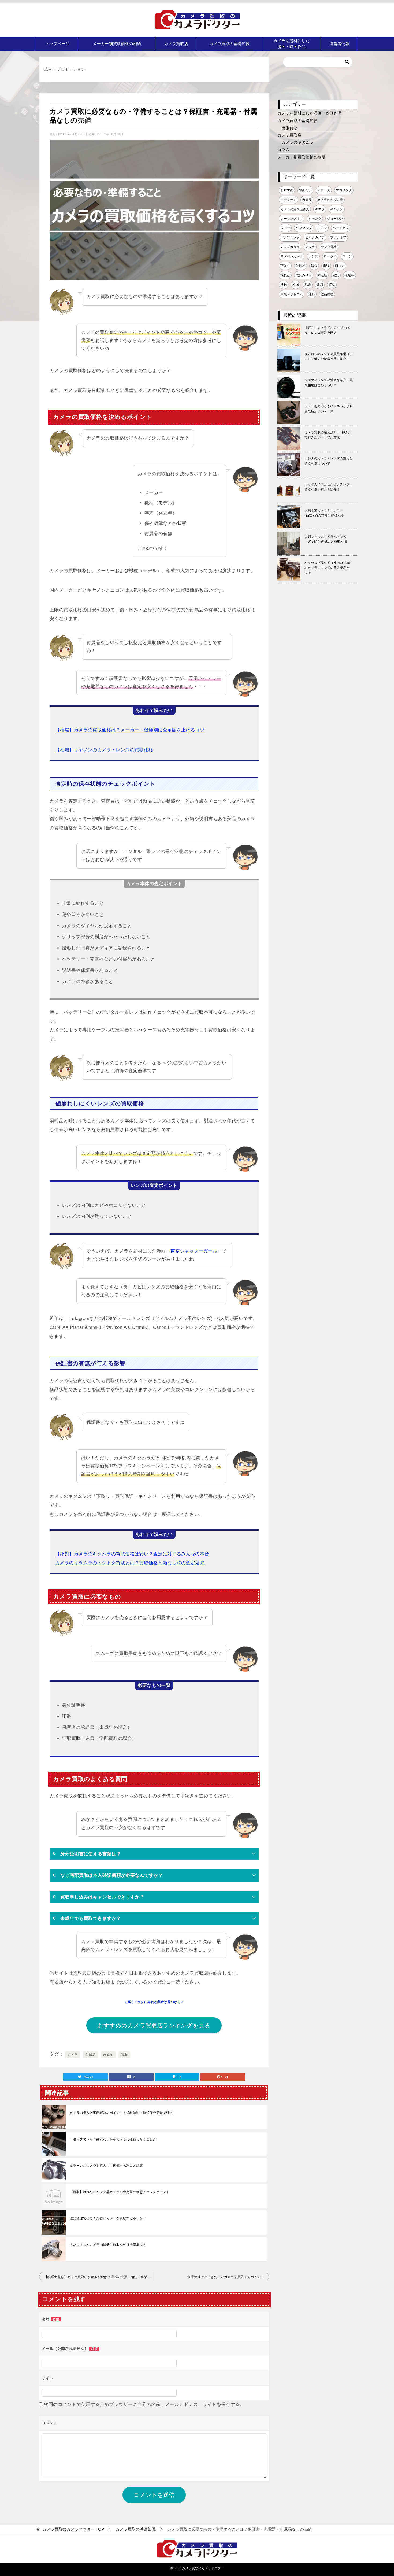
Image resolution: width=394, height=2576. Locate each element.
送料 (312, 294)
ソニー (285, 228)
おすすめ (287, 190)
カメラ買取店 (176, 44)
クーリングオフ (292, 219)
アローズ (324, 190)
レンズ (313, 256)
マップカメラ (290, 247)
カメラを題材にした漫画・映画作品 (291, 44)
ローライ (330, 256)
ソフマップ (304, 228)
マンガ (310, 247)
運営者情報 (339, 44)
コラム (283, 150)
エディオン (288, 200)
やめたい (305, 190)
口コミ (340, 266)
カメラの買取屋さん (295, 209)
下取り (285, 266)
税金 (308, 285)
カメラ (73, 2055)
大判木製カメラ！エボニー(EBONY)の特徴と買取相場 (324, 513)
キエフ (320, 209)
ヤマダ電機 (329, 247)
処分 (314, 266)
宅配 (336, 275)
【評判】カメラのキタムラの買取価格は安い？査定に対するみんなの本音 (132, 1554)
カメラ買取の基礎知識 (229, 44)
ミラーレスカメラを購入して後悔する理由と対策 (106, 2166)
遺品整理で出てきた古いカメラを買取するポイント (108, 2218)
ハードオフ (341, 228)
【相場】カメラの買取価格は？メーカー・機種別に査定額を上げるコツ (130, 730)
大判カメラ (304, 275)
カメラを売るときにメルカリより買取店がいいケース (329, 409)
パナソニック (290, 237)
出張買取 (289, 128)
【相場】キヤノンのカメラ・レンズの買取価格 (104, 750)
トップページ (57, 44)
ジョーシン (335, 219)
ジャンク (315, 219)
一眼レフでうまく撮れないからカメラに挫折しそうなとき (113, 2139)
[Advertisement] (318, 692)
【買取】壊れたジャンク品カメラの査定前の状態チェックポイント (120, 2192)
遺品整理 (327, 294)
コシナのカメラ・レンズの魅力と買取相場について (329, 461)
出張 (326, 266)
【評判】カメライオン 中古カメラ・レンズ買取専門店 (327, 330)
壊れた (285, 275)
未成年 (108, 2055)
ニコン (322, 228)
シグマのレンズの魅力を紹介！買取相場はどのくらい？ (329, 383)
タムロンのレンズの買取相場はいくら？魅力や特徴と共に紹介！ (329, 357)
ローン (347, 256)
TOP (73, 2529)
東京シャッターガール (194, 1251)
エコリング (344, 190)
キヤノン (337, 209)
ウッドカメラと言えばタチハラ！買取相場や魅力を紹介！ (329, 487)
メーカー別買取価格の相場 (117, 44)
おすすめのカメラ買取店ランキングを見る (154, 2025)
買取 (124, 2055)
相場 (296, 285)
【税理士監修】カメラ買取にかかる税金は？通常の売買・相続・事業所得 (99, 2277)
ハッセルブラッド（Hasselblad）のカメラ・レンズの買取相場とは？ (329, 568)
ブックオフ (338, 237)
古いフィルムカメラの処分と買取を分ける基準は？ (108, 2245)
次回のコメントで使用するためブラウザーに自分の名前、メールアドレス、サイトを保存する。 (144, 2404)
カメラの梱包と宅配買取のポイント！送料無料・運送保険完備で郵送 (121, 2113)
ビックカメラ (315, 237)
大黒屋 (322, 275)
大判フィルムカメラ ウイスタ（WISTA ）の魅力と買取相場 (326, 539)
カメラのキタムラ (298, 142)
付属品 (90, 2055)
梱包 (284, 285)
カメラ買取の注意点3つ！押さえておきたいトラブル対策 (328, 435)
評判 (320, 285)
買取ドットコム (292, 294)
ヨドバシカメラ (292, 256)
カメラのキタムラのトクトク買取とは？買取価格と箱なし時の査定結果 (130, 1563)
